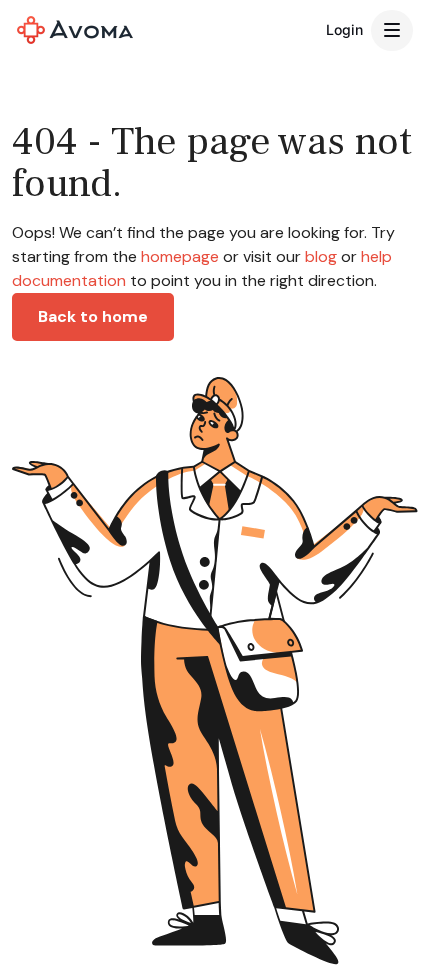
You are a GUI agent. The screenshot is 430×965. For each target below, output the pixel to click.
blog (321, 256)
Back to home (93, 316)
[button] (392, 31)
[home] (75, 30)
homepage (178, 256)
